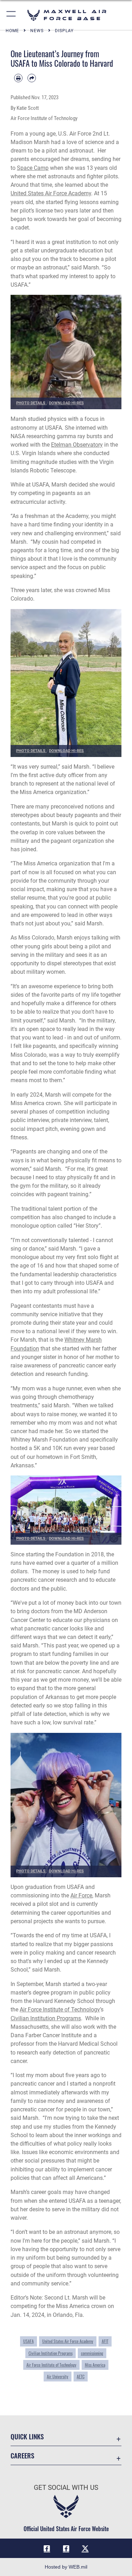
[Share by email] (32, 78)
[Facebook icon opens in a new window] (47, 2548)
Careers (22, 2455)
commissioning (92, 2353)
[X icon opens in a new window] (85, 2548)
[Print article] (18, 78)
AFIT (105, 2341)
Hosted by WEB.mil (66, 2567)
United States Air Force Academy (51, 193)
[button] (11, 15)
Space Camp (33, 168)
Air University (58, 2377)
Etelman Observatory (77, 445)
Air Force (81, 1895)
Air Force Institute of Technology (60, 2009)
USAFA (29, 2341)
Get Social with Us (66, 2488)
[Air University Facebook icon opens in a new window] (66, 2548)
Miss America (95, 2365)
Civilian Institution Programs (46, 2018)
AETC (81, 2377)
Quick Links (27, 2436)
